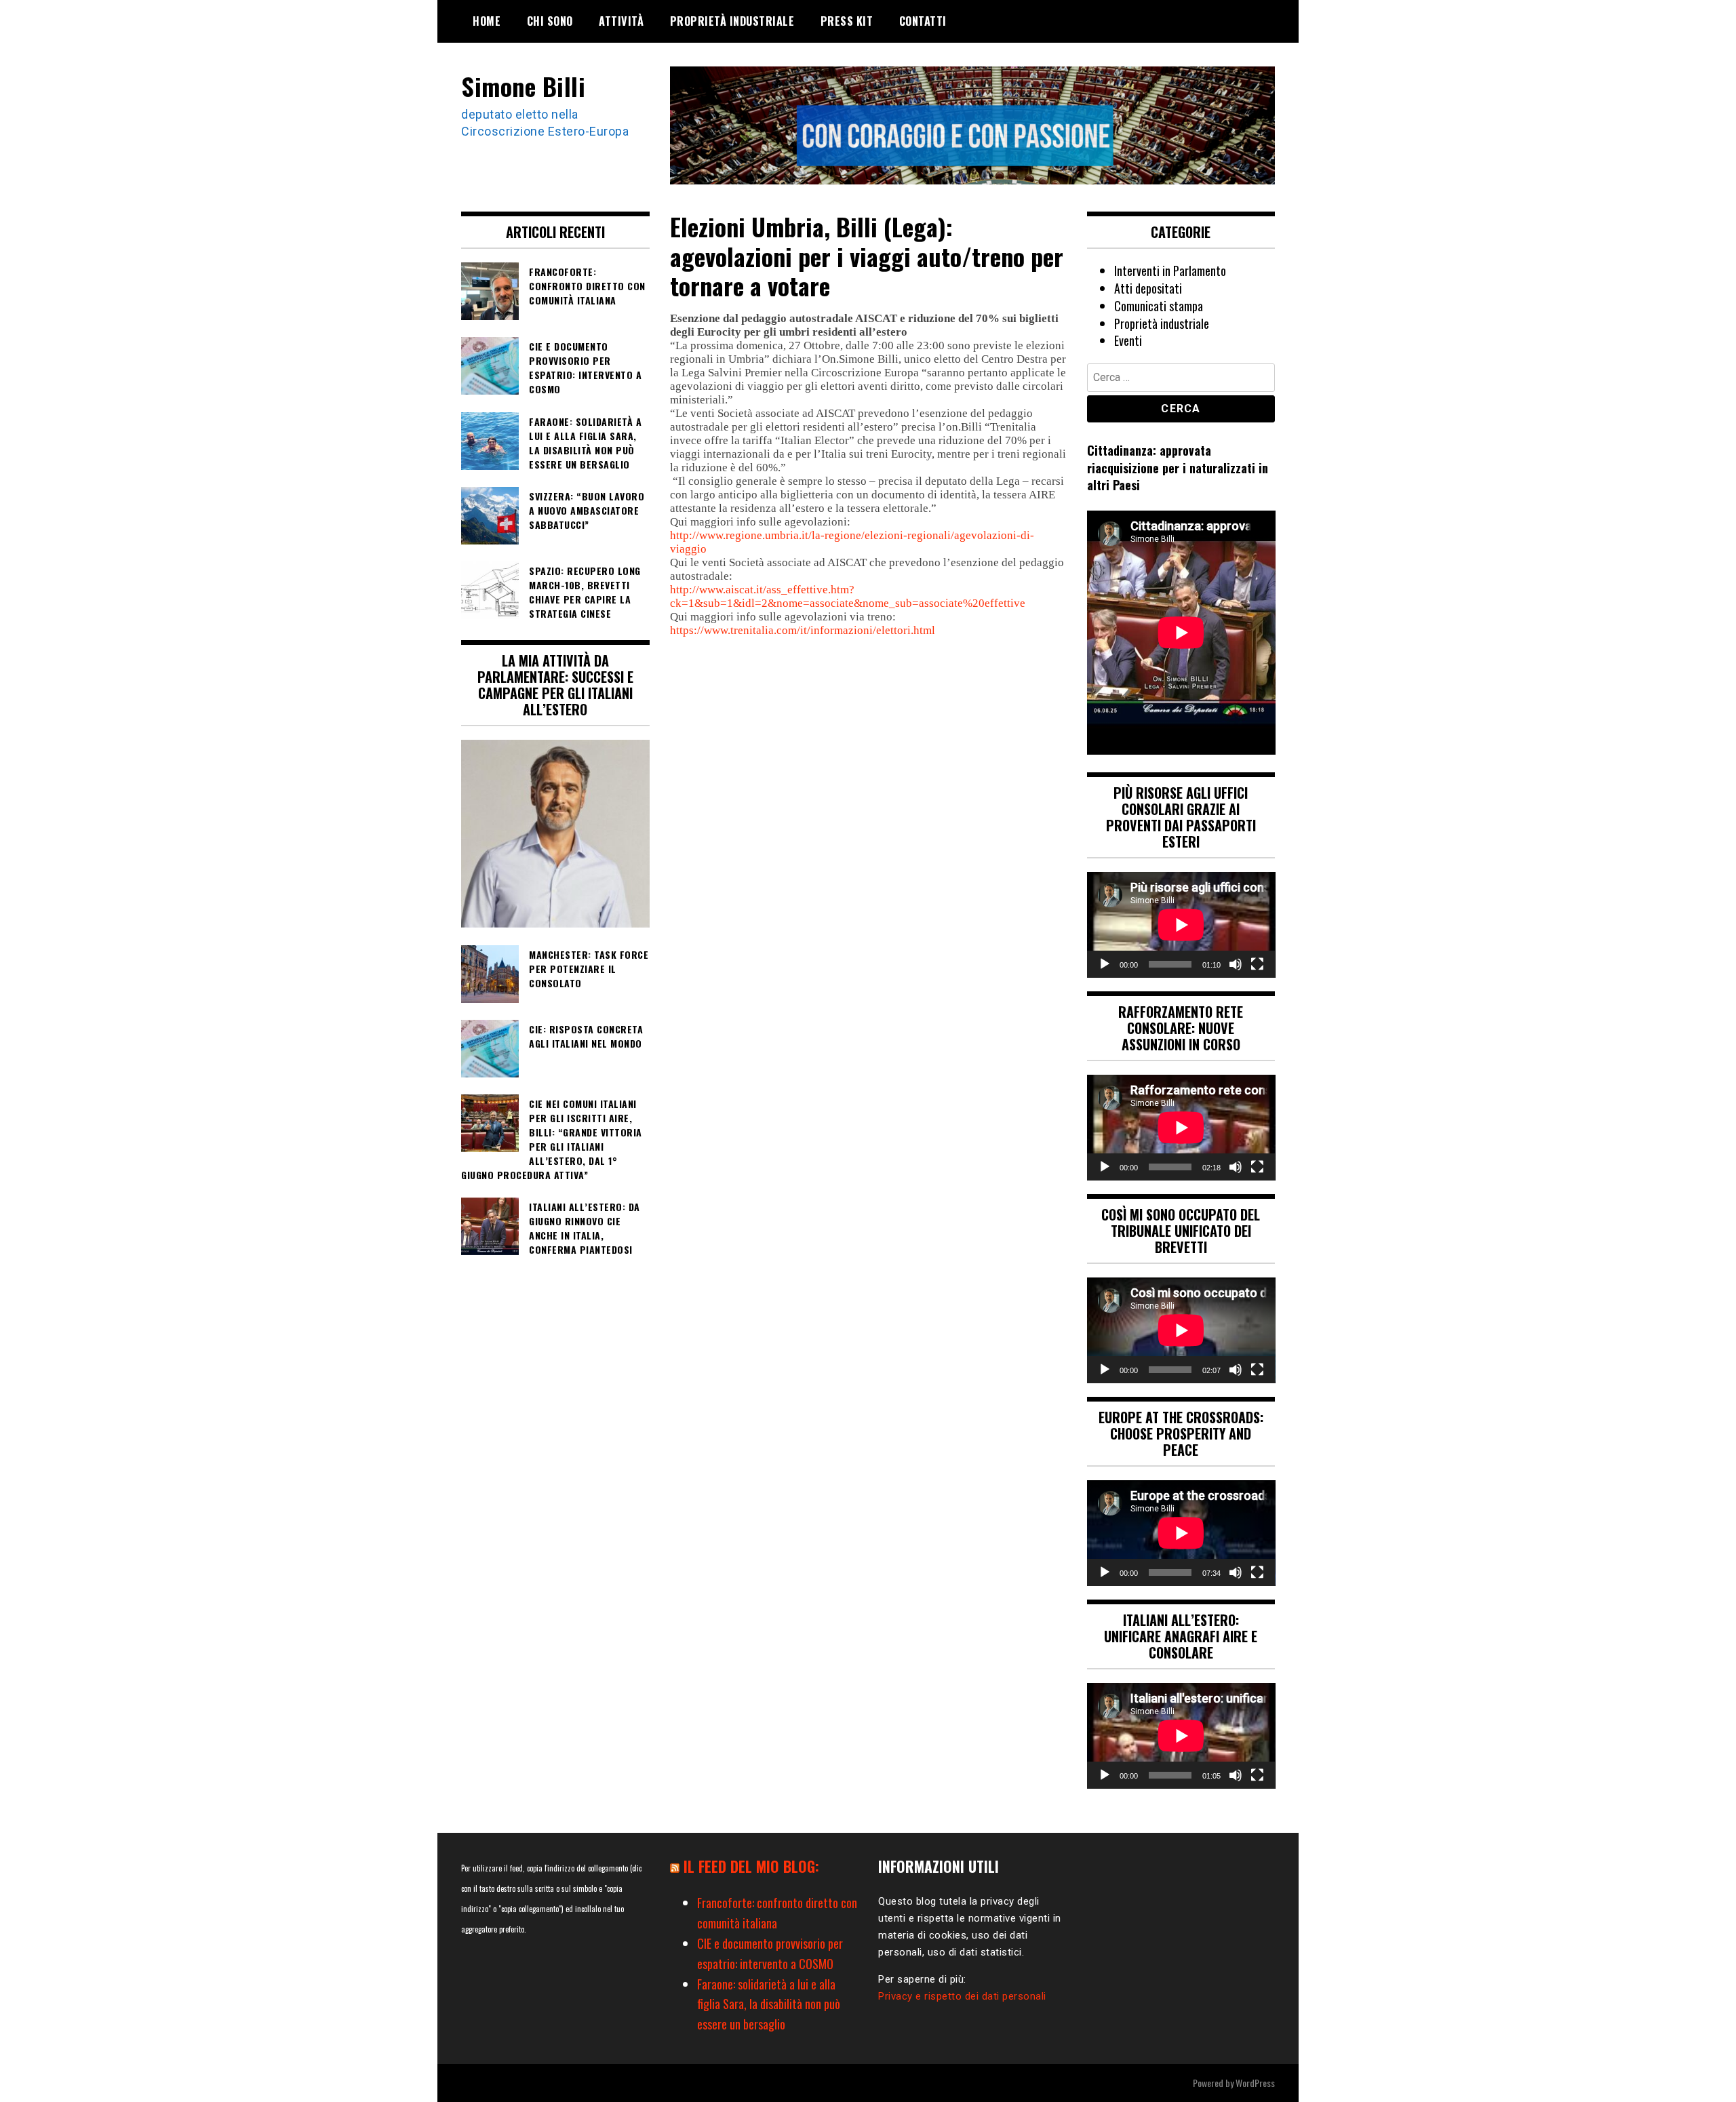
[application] (1181, 925)
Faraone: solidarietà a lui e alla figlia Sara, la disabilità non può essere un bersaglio (769, 2004)
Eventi (1128, 340)
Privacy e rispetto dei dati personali (962, 1996)
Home (487, 21)
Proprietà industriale (732, 21)
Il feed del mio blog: (751, 1866)
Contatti (923, 21)
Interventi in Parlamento (1170, 271)
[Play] (1105, 964)
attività (621, 21)
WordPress (1255, 2083)
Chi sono (550, 21)
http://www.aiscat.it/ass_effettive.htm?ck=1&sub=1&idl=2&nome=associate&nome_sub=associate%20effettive (848, 596)
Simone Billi (523, 86)
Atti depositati (1148, 288)
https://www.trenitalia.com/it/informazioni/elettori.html (803, 630)
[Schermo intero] (1257, 964)
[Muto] (1236, 964)
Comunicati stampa (1159, 306)
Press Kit (847, 21)
